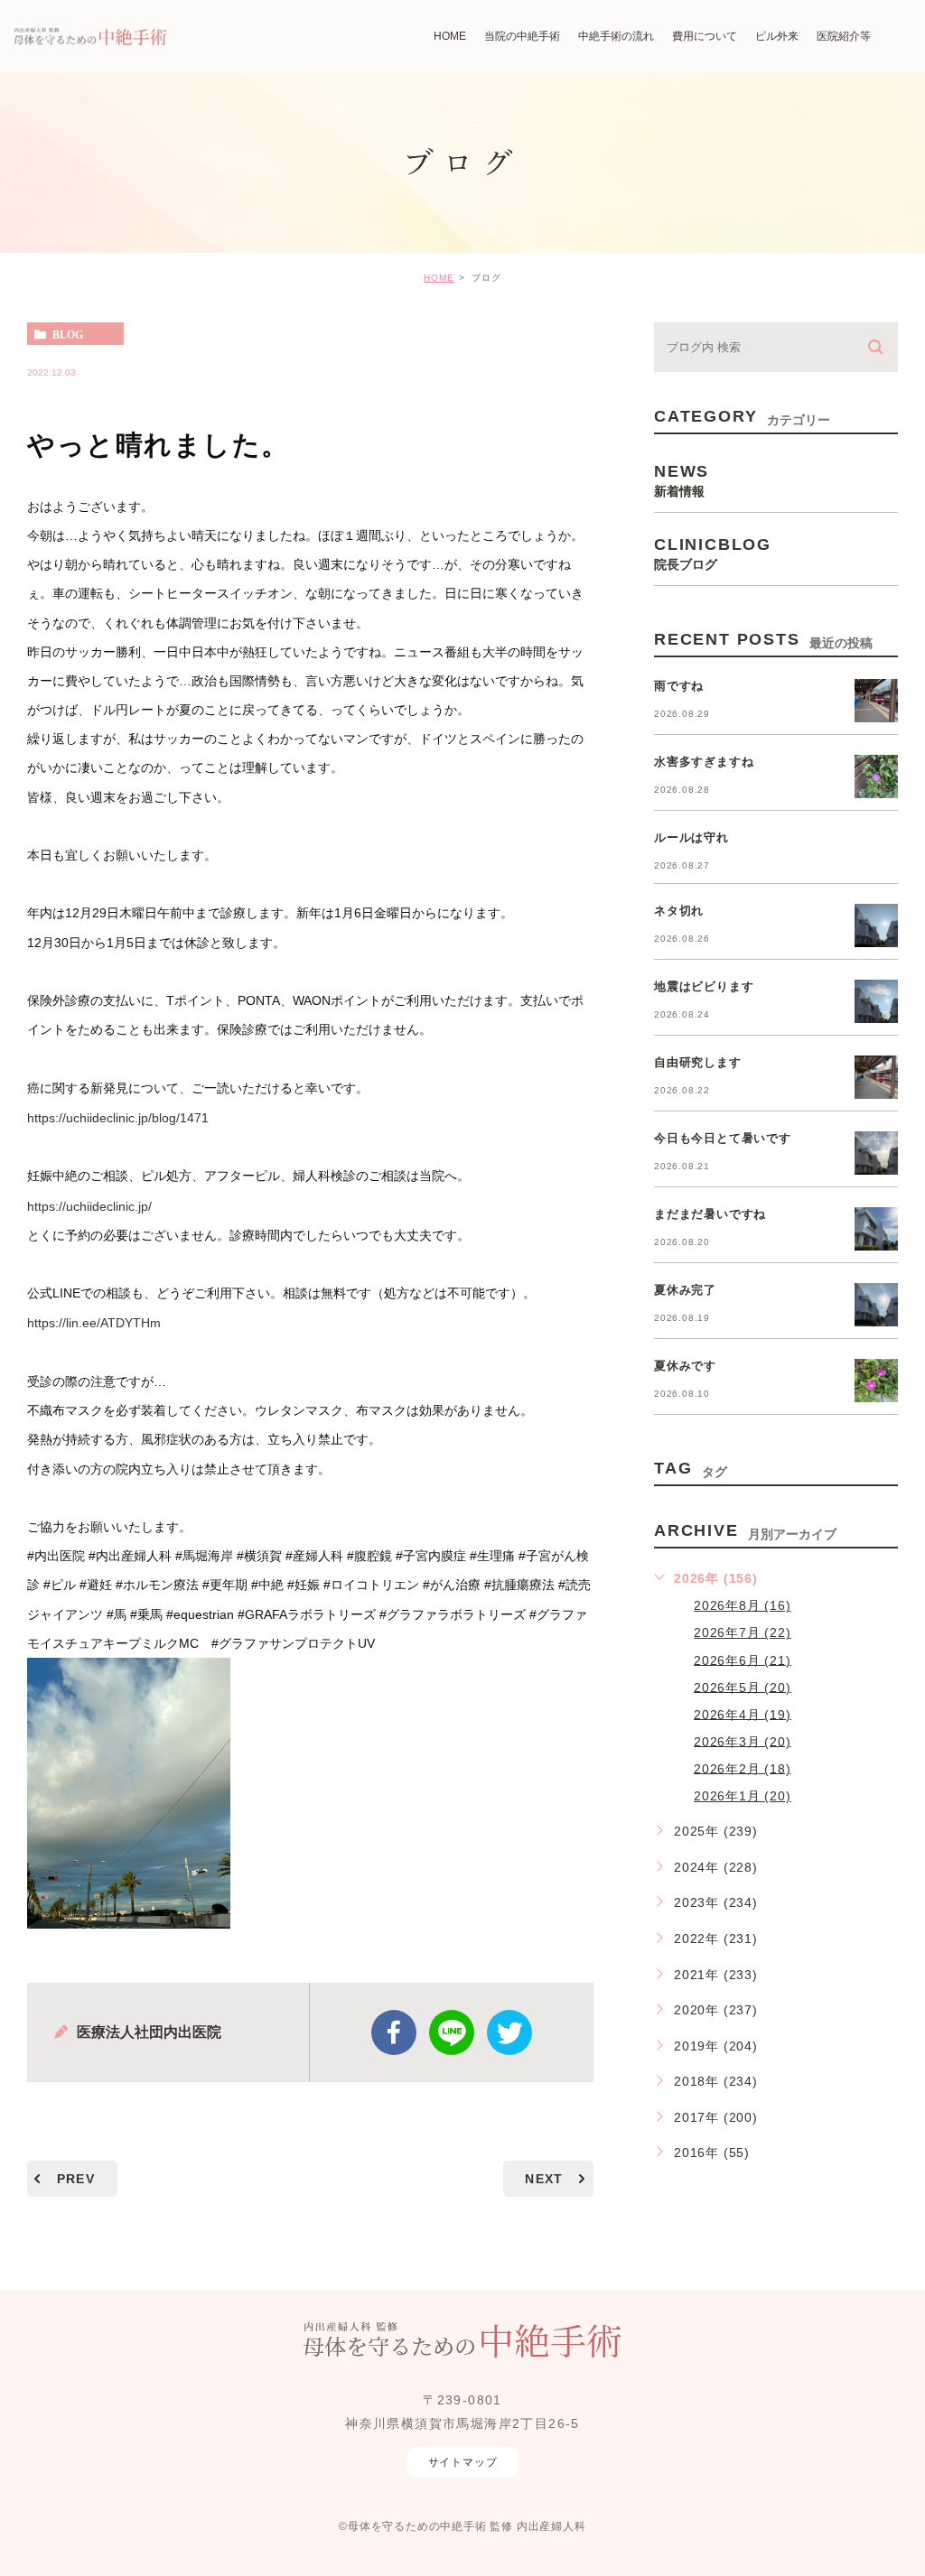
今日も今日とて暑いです (723, 1138)
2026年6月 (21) (743, 1660)
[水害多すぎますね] (876, 777)
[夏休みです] (876, 1381)
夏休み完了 (685, 1290)
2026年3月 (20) (743, 1741)
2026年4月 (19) (743, 1714)
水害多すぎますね (704, 762)
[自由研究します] (876, 1077)
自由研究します (698, 1062)
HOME (439, 278)
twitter (509, 2032)
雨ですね (679, 686)
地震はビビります (704, 986)
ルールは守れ (691, 837)
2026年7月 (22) (743, 1632)
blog (68, 334)
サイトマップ (463, 2462)
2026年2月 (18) (743, 1768)
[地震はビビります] (876, 1001)
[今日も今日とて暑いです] (876, 1153)
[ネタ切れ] (876, 925)
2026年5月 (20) (743, 1687)
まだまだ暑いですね (710, 1214)
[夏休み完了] (876, 1305)
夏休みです (685, 1366)
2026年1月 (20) (743, 1796)
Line (452, 2032)
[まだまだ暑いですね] (876, 1229)
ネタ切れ (679, 911)
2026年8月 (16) (743, 1605)
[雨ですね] (876, 701)
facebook (394, 2032)
